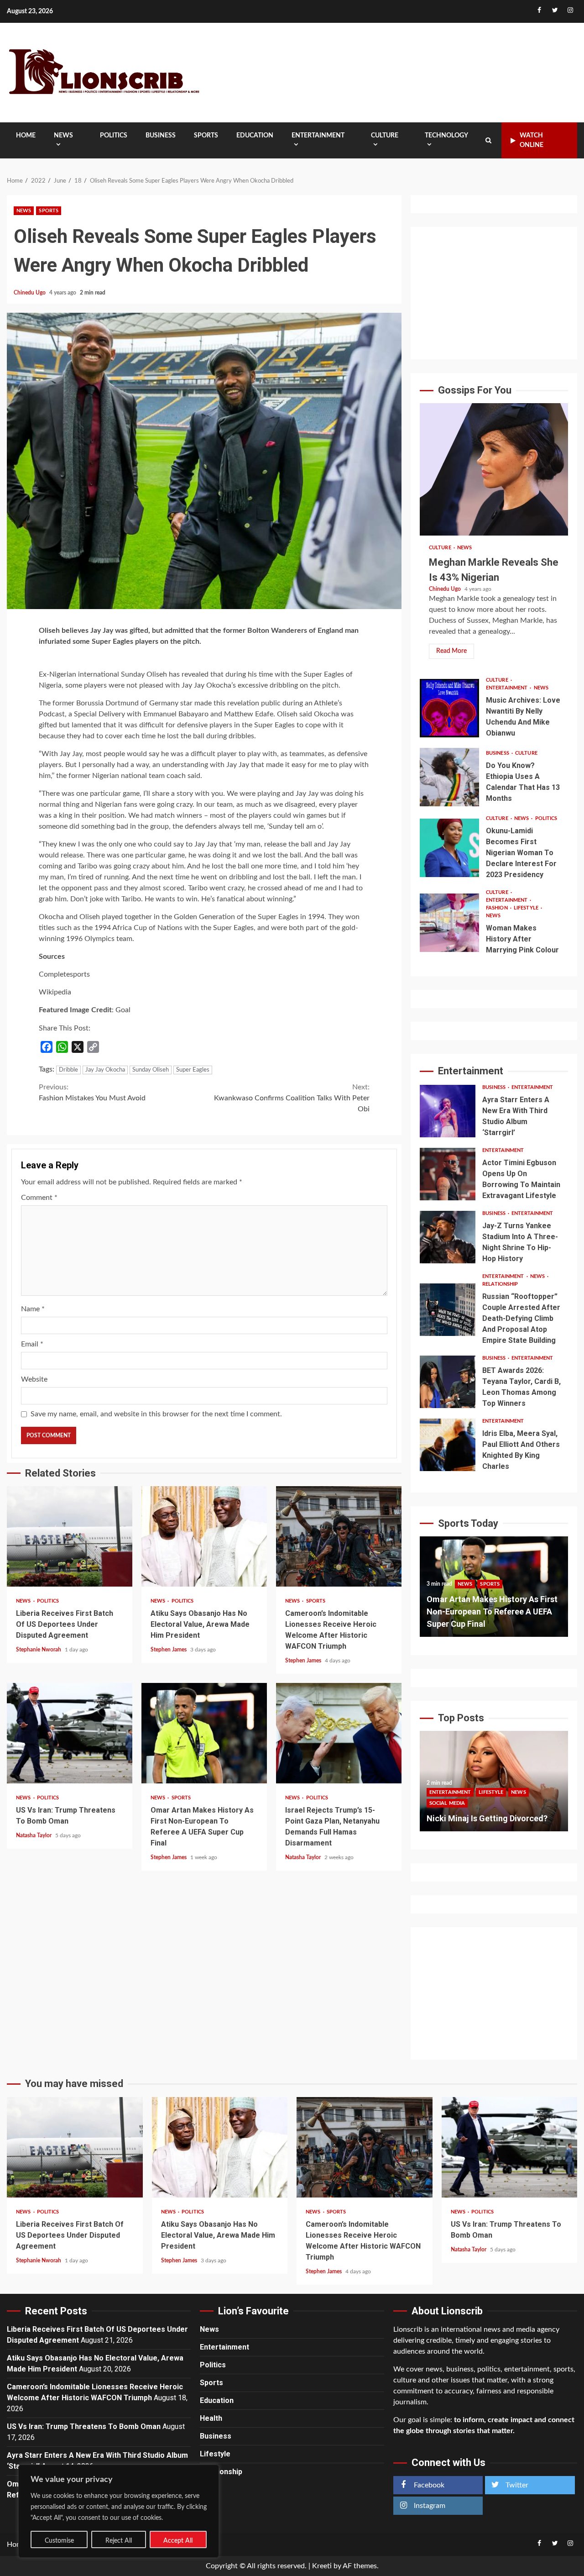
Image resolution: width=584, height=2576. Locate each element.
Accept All (178, 2541)
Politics (114, 136)
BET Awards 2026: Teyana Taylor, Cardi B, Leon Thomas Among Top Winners (448, 1382)
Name (33, 1309)
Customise (59, 2541)
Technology (446, 136)
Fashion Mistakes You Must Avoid (92, 1093)
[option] (494, 1591)
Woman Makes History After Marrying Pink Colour (449, 923)
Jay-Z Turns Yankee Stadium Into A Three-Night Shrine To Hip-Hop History (448, 1237)
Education (255, 136)
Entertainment (318, 136)
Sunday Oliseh (151, 1070)
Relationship (500, 1284)
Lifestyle (527, 908)
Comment (39, 1198)
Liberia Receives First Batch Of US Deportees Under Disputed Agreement (70, 1536)
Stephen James (169, 1650)
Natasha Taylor (34, 1835)
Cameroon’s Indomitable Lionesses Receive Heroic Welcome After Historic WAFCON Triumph (339, 1536)
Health (211, 2418)
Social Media (528, 1791)
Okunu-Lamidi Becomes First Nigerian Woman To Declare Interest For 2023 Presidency (449, 848)
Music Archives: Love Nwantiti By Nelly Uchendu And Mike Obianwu (449, 708)
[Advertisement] (494, 293)
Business (161, 136)
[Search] (488, 141)
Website (34, 1379)
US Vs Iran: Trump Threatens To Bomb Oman (70, 1733)
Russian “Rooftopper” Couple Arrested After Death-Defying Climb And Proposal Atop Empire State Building (448, 1310)
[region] (119, 2511)
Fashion (498, 908)
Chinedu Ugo (30, 293)
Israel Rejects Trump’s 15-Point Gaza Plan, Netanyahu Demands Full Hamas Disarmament (339, 1733)
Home (26, 136)
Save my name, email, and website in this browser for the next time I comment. (156, 1414)
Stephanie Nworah (39, 1650)
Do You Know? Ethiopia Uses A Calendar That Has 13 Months (449, 777)
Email (32, 1344)
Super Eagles (193, 1070)
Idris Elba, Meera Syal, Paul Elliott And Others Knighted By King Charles (448, 1445)
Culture (385, 136)
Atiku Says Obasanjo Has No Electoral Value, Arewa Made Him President (204, 1536)
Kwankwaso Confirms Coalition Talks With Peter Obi (292, 1098)
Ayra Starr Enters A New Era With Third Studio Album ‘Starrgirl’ (448, 1111)
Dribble (68, 1070)
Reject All (119, 2541)
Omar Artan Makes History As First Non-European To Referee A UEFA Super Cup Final (204, 1733)
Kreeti (322, 2566)
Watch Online (532, 140)
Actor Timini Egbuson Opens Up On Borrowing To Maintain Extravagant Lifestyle (448, 1174)
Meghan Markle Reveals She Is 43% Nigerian (494, 469)
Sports (206, 136)
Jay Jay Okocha (105, 1070)
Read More (451, 651)
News (63, 136)
